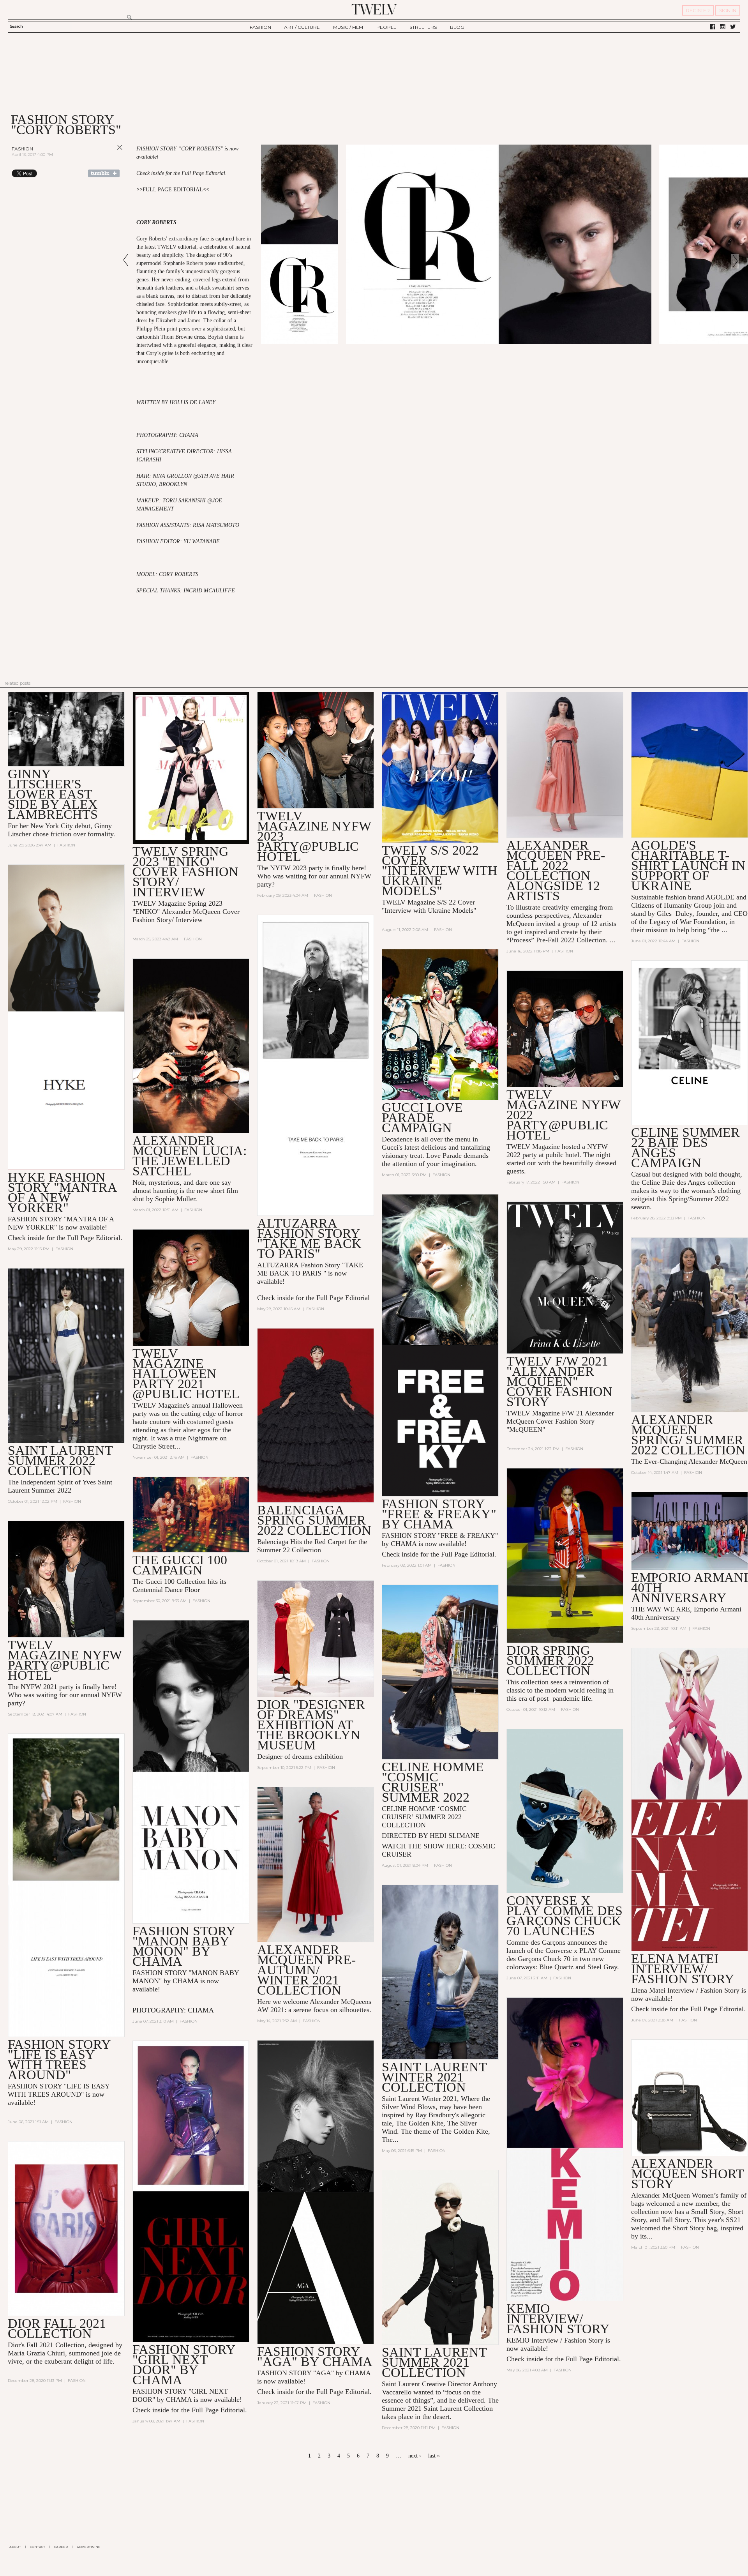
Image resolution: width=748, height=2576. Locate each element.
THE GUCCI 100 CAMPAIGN (180, 1565)
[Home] (374, 9)
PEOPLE (386, 27)
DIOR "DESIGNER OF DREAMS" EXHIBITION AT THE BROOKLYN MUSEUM (311, 1725)
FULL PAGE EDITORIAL (173, 190)
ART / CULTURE (302, 27)
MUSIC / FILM (348, 27)
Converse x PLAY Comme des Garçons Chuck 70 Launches (565, 1916)
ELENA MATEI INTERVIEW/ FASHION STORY (683, 1969)
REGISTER (698, 10)
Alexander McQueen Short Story (687, 2174)
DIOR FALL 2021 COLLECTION (57, 2328)
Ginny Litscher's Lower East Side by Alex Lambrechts (53, 794)
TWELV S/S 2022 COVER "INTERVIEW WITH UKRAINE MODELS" (440, 870)
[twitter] (733, 27)
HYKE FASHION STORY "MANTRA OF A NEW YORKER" (62, 1192)
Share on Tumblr (104, 173)
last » (434, 2456)
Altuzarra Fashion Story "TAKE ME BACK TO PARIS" (309, 1238)
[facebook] (713, 27)
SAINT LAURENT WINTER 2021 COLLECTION (434, 2077)
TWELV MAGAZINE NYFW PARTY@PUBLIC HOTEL (65, 1660)
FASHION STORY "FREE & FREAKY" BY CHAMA (439, 1514)
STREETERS (423, 27)
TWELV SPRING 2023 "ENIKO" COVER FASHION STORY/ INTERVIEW (185, 872)
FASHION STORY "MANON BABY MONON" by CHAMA (184, 1946)
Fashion (22, 149)
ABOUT (15, 2547)
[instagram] (723, 27)
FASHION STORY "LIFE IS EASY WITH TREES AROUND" (59, 2059)
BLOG (457, 27)
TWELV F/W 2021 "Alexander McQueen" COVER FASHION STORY (559, 1381)
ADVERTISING (89, 2547)
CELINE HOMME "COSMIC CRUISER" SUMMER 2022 (433, 1782)
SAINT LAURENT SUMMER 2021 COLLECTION (434, 2362)
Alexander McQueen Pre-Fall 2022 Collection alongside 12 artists (556, 870)
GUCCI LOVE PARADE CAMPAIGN (422, 1118)
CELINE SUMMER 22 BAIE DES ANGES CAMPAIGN (685, 1148)
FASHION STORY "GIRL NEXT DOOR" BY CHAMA (184, 2365)
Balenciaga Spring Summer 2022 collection (314, 1520)
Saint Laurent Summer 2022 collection (60, 1460)
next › (415, 2456)
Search (16, 26)
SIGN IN (728, 10)
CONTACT (38, 2547)
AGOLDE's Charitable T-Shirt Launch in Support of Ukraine (688, 865)
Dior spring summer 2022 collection (550, 1660)
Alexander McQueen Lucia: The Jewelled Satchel (190, 1156)
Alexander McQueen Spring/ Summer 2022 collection (688, 1435)
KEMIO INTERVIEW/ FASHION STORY (558, 2319)
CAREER (61, 2547)
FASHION (260, 27)
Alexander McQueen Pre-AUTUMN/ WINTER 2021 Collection (306, 1970)
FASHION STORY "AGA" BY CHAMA (315, 2356)
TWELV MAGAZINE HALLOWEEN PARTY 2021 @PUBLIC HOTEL (186, 1374)
